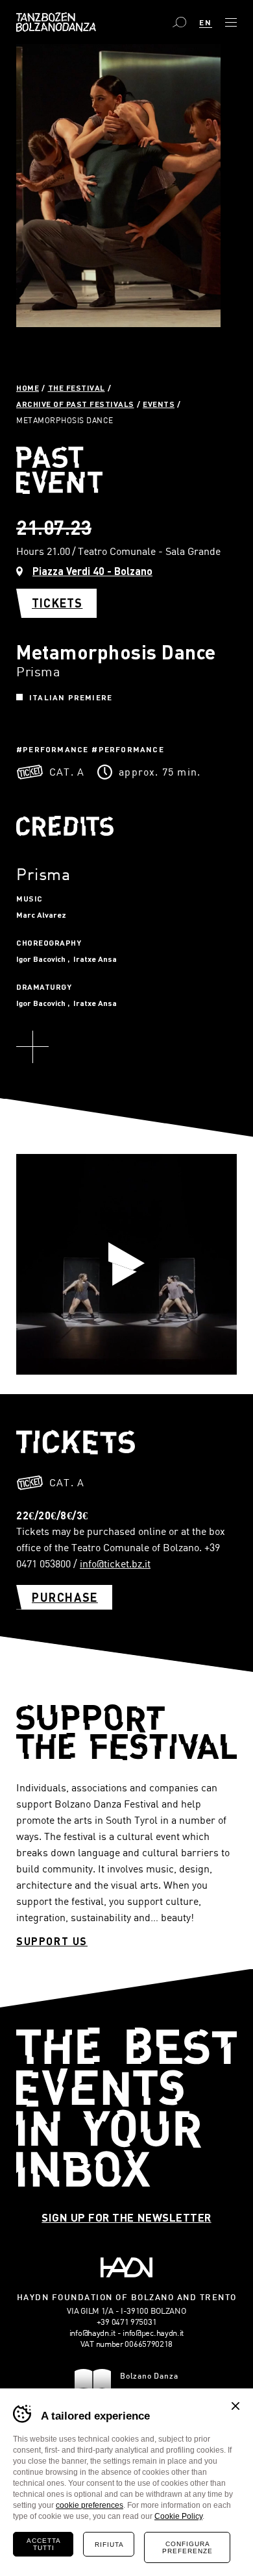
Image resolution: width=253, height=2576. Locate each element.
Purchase (65, 1597)
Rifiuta (109, 2545)
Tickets (57, 603)
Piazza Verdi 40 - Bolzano (92, 571)
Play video (126, 1264)
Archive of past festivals (75, 404)
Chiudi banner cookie (235, 2406)
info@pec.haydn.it (153, 2333)
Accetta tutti (44, 2544)
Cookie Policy (178, 2516)
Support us (52, 1941)
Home (28, 387)
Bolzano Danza (56, 22)
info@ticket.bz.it (115, 1564)
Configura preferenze (187, 2547)
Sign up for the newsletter (126, 2217)
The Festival (77, 387)
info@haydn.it (92, 2333)
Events (159, 404)
